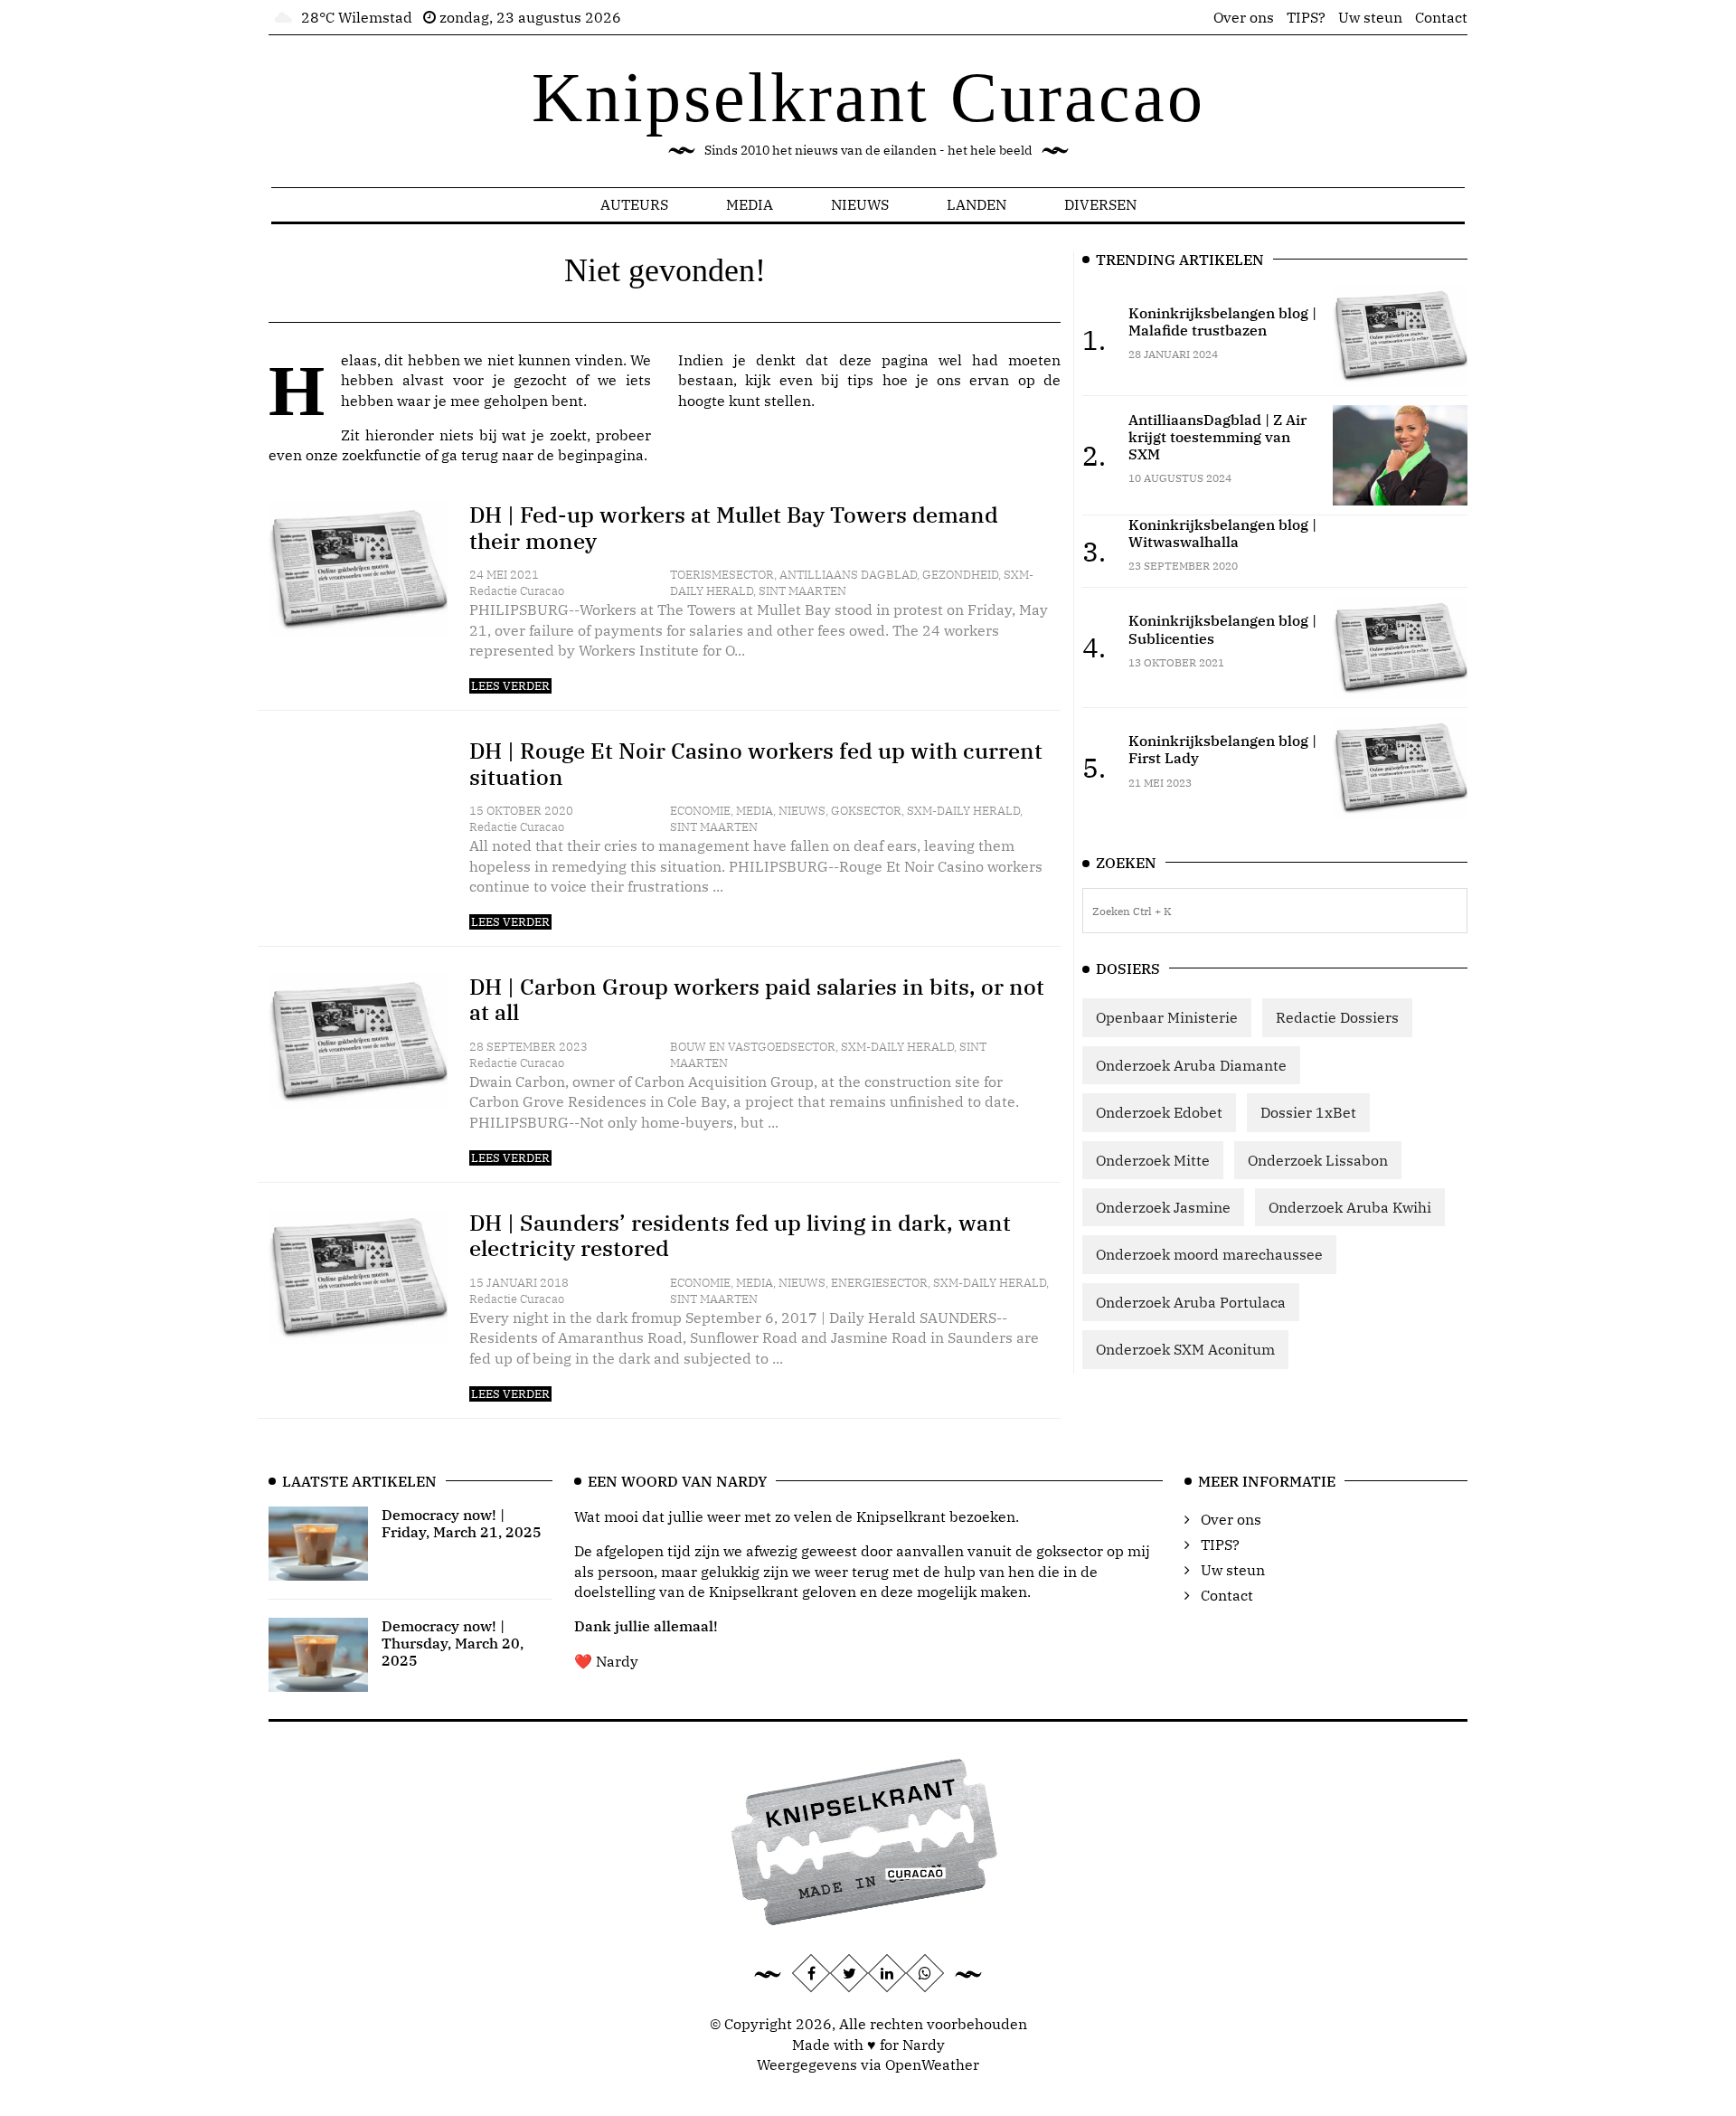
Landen (976, 204)
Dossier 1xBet (1308, 1112)
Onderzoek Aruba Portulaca (1191, 1302)
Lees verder (510, 686)
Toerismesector (722, 575)
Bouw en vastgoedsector (753, 1047)
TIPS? (1306, 17)
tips (860, 380)
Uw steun (1370, 17)
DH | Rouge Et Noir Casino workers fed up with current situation (756, 764)
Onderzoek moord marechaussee (1209, 1254)
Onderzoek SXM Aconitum (1185, 1349)
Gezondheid (960, 575)
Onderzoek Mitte (1153, 1160)
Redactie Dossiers (1337, 1017)
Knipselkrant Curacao (868, 97)
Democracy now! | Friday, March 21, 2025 (462, 1523)
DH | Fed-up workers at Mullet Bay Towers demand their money (734, 528)
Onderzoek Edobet (1159, 1112)
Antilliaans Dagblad (848, 575)
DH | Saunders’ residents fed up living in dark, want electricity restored (740, 1236)
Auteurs (634, 204)
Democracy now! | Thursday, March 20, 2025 (453, 1643)
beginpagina (601, 455)
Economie (700, 811)
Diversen (1100, 204)
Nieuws (860, 204)
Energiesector (879, 1283)
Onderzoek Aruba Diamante (1191, 1065)
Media (750, 204)
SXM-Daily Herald (963, 811)
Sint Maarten (802, 591)
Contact (1441, 17)
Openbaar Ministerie (1167, 1017)
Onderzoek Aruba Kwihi (1350, 1207)
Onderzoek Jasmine (1163, 1207)
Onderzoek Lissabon (1318, 1160)
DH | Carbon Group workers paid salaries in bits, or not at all (757, 1000)
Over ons (1244, 17)
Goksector (866, 811)
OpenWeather (932, 2064)
